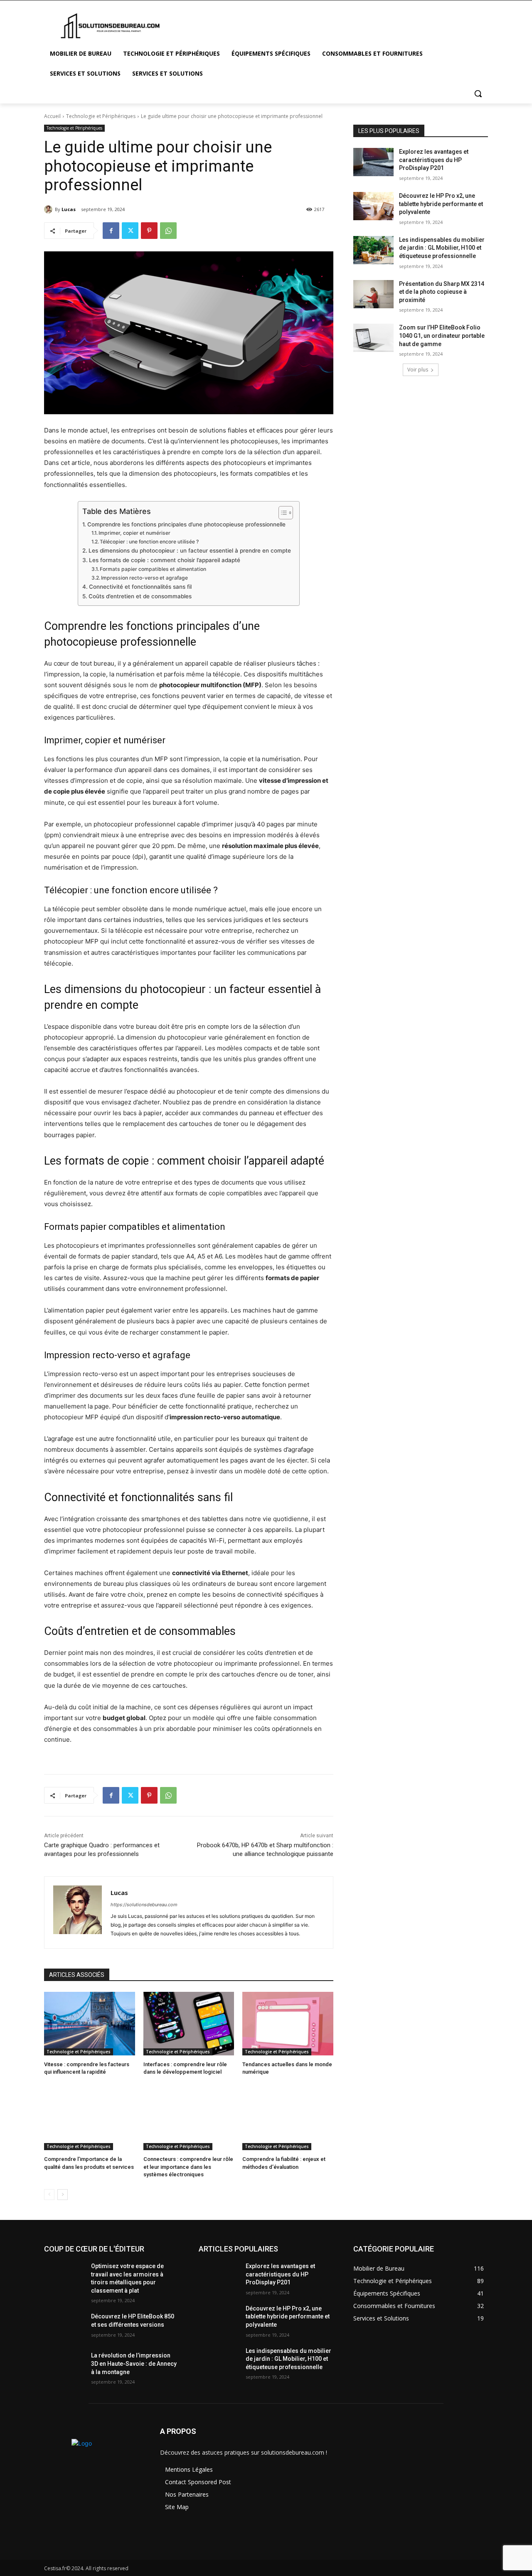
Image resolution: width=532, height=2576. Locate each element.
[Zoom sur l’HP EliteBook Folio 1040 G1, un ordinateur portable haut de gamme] (373, 338)
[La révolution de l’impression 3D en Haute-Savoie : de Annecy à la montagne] (64, 2366)
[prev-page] (49, 2195)
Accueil (52, 116)
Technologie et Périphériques (101, 116)
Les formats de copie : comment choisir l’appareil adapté (165, 560)
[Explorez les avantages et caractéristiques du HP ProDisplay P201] (373, 162)
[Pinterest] (149, 231)
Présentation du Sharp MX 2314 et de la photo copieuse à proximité (442, 292)
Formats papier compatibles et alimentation (153, 569)
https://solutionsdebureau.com (144, 1905)
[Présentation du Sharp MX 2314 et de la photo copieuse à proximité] (373, 294)
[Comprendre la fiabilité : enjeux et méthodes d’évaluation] (288, 2118)
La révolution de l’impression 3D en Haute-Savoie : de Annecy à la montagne (134, 2363)
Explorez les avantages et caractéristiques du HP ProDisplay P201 (434, 160)
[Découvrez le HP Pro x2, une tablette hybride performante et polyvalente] (373, 206)
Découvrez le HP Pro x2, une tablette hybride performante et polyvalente (441, 204)
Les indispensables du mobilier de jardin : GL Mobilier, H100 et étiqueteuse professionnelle (442, 248)
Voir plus (418, 370)
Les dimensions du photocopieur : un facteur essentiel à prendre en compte (190, 551)
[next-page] (63, 2195)
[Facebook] (111, 231)
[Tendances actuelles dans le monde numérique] (288, 2024)
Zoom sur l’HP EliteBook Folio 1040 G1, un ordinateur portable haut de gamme (442, 336)
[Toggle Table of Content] (282, 513)
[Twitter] (130, 231)
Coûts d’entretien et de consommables (140, 596)
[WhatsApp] (168, 231)
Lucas (69, 209)
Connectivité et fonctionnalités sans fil (140, 587)
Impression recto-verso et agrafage (144, 578)
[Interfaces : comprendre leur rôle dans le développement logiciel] (189, 2024)
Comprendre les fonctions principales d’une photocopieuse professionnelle (186, 524)
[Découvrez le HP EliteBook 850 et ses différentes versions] (64, 2327)
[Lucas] (49, 209)
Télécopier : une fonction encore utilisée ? (149, 542)
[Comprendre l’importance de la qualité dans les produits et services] (90, 2118)
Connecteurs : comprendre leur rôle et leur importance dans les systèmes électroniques (188, 2167)
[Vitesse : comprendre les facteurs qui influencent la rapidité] (90, 2024)
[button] (478, 93)
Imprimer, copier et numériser (134, 533)
